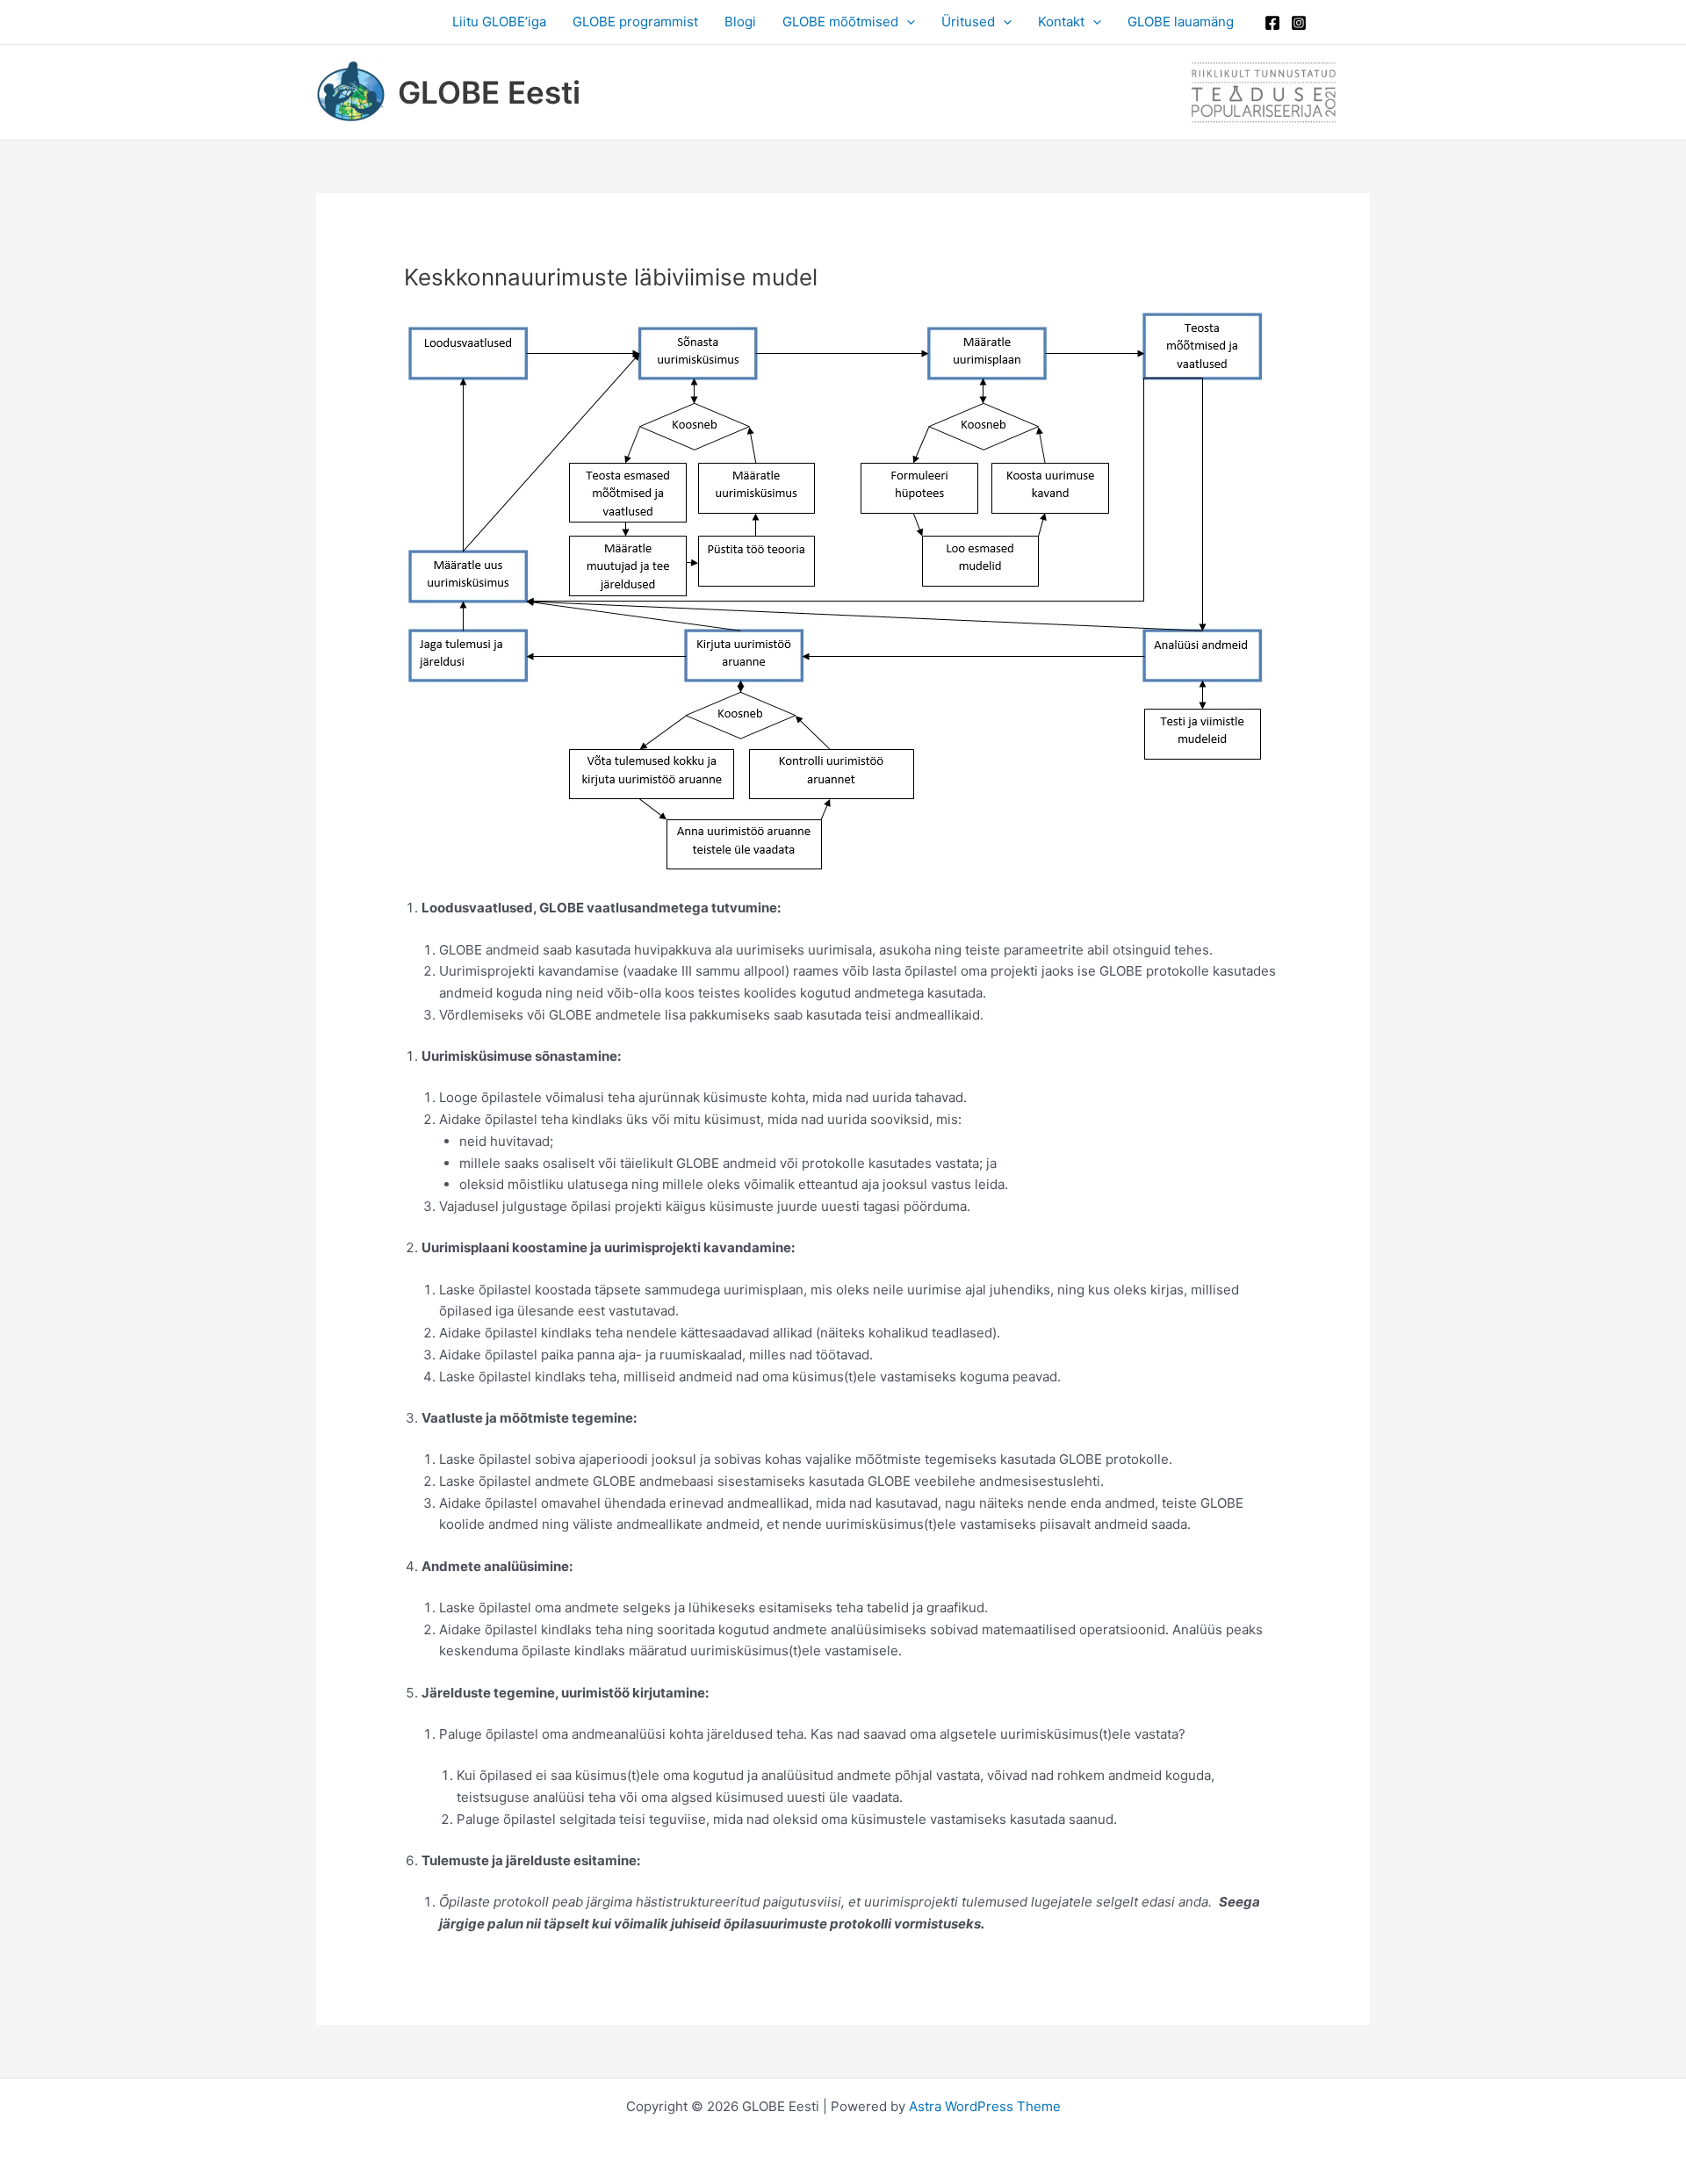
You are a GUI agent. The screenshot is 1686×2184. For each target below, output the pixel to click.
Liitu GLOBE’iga (499, 22)
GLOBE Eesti (489, 92)
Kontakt (1061, 22)
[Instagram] (1299, 23)
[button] (907, 22)
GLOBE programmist (635, 22)
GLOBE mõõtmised (840, 22)
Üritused (968, 22)
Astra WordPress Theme (985, 2106)
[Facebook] (1272, 23)
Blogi (740, 22)
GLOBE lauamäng (1181, 22)
